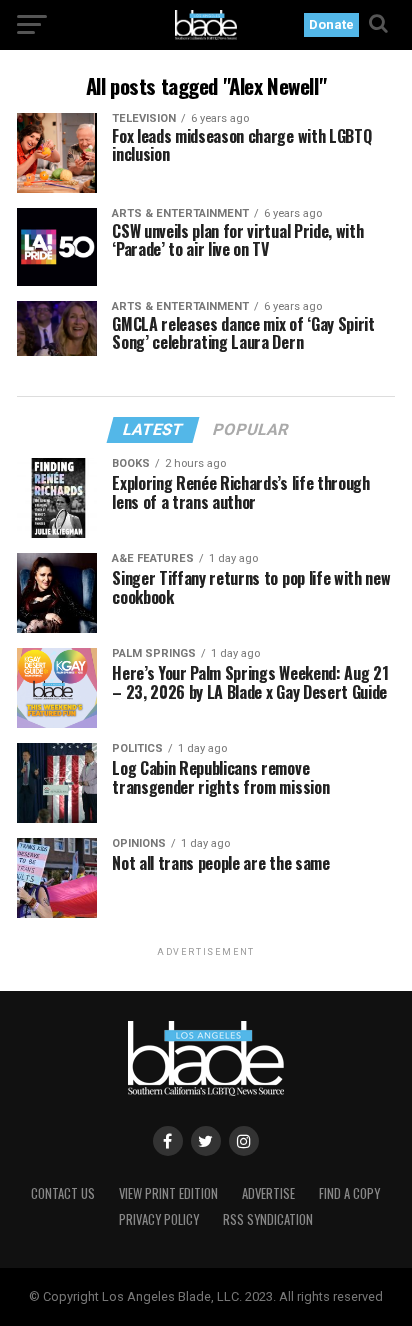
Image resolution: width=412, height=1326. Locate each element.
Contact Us (63, 1193)
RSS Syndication (268, 1219)
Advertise (268, 1193)
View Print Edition (168, 1193)
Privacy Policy (159, 1219)
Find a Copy (349, 1193)
